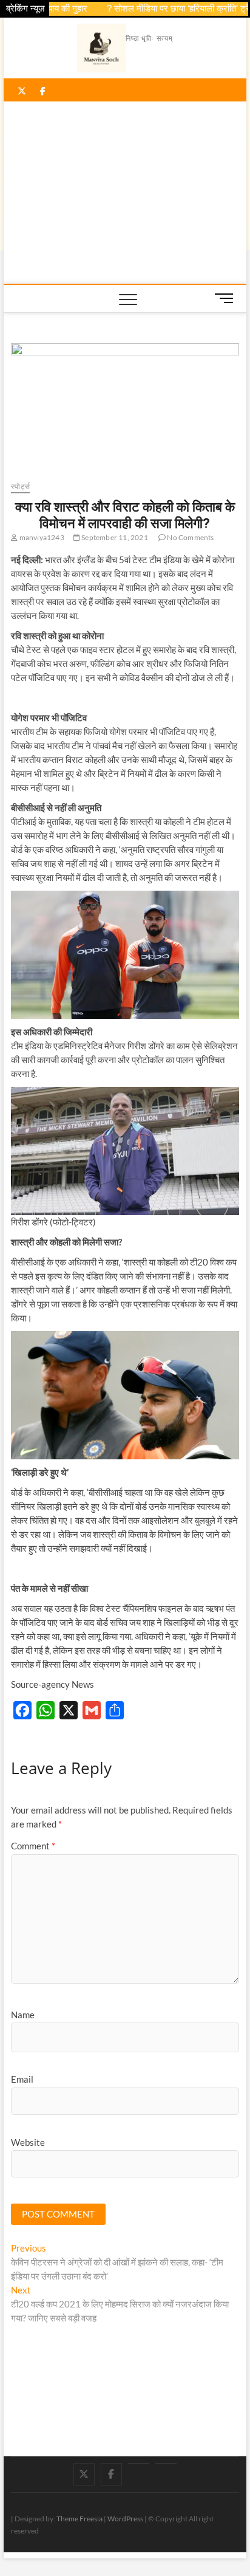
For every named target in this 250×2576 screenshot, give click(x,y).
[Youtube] (139, 2464)
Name (23, 2015)
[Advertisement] (125, 193)
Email (22, 2079)
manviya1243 (41, 537)
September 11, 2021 (114, 537)
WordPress (125, 2519)
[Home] (166, 2464)
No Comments (190, 537)
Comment (33, 1846)
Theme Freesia (79, 2519)
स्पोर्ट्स (20, 486)
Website (28, 2142)
